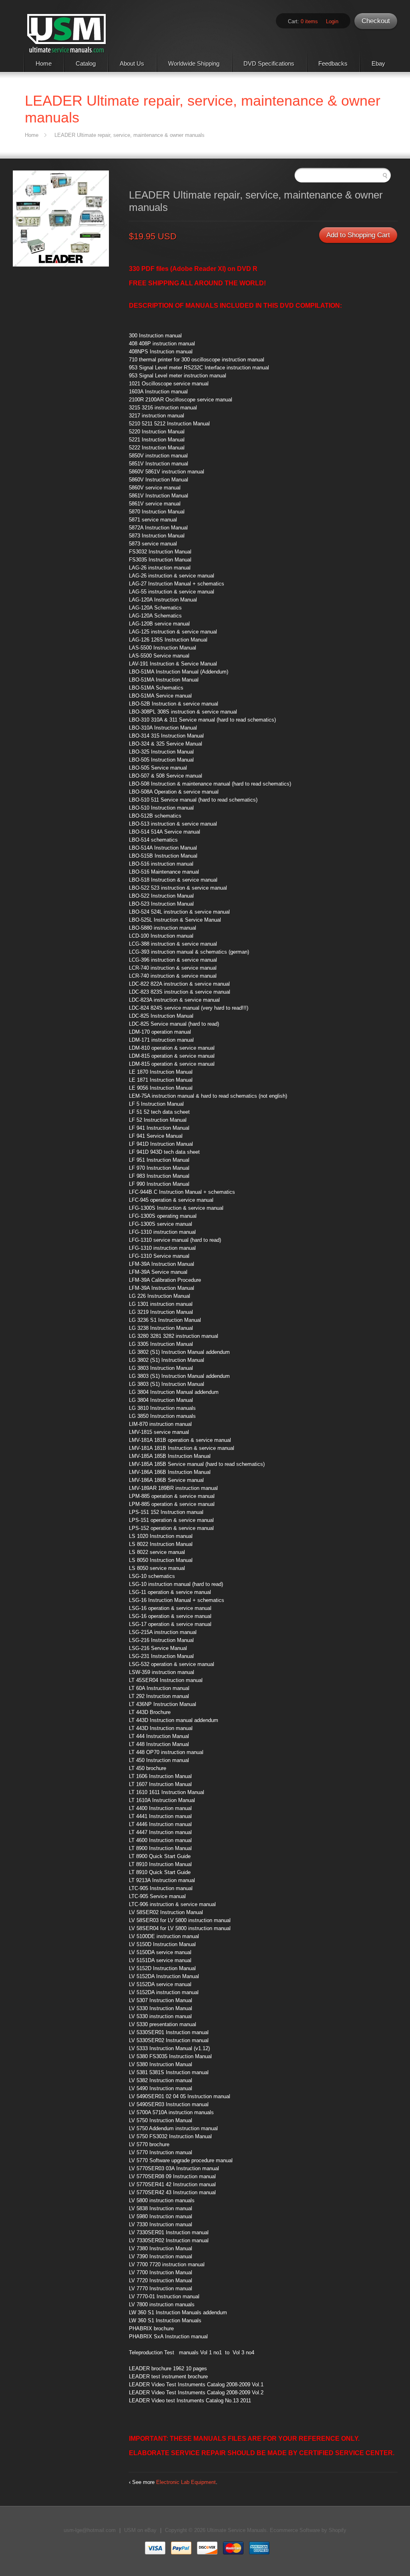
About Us (132, 63)
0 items (309, 21)
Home (44, 63)
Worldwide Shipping (194, 63)
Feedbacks (333, 63)
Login (332, 21)
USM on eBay (140, 2530)
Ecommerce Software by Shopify (308, 2530)
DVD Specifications (269, 63)
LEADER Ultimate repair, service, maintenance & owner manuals (130, 135)
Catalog (86, 63)
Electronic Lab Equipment (186, 2482)
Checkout (376, 21)
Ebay (378, 63)
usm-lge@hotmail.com (90, 2530)
